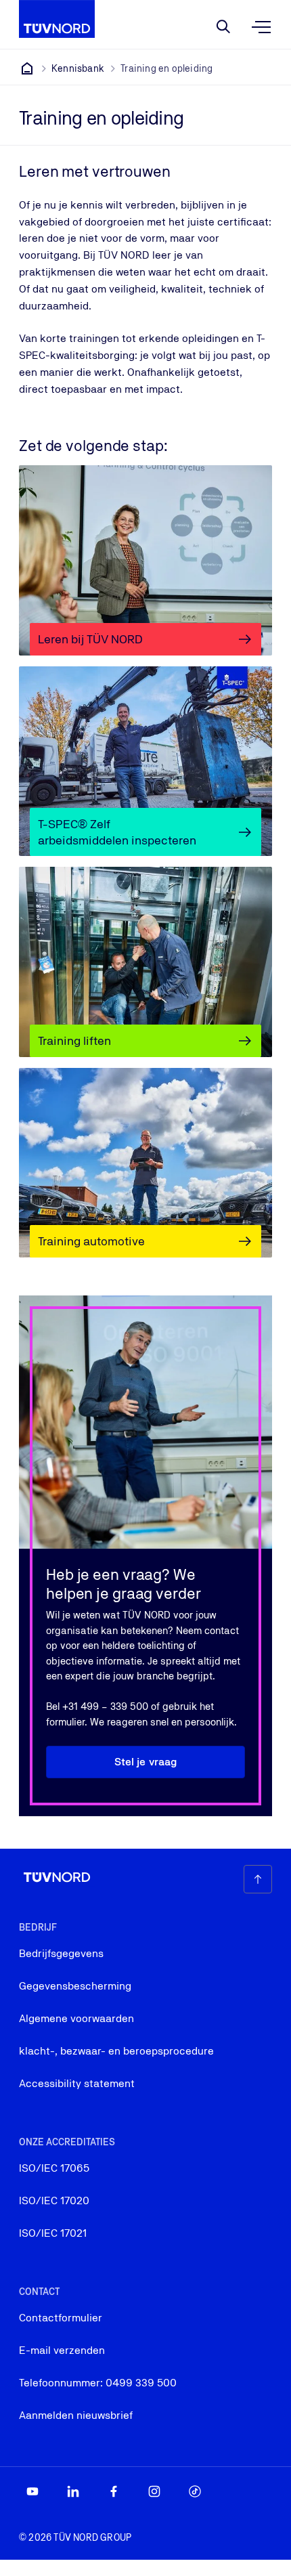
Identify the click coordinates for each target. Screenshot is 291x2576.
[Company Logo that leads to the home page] (57, 19)
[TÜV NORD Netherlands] (27, 68)
